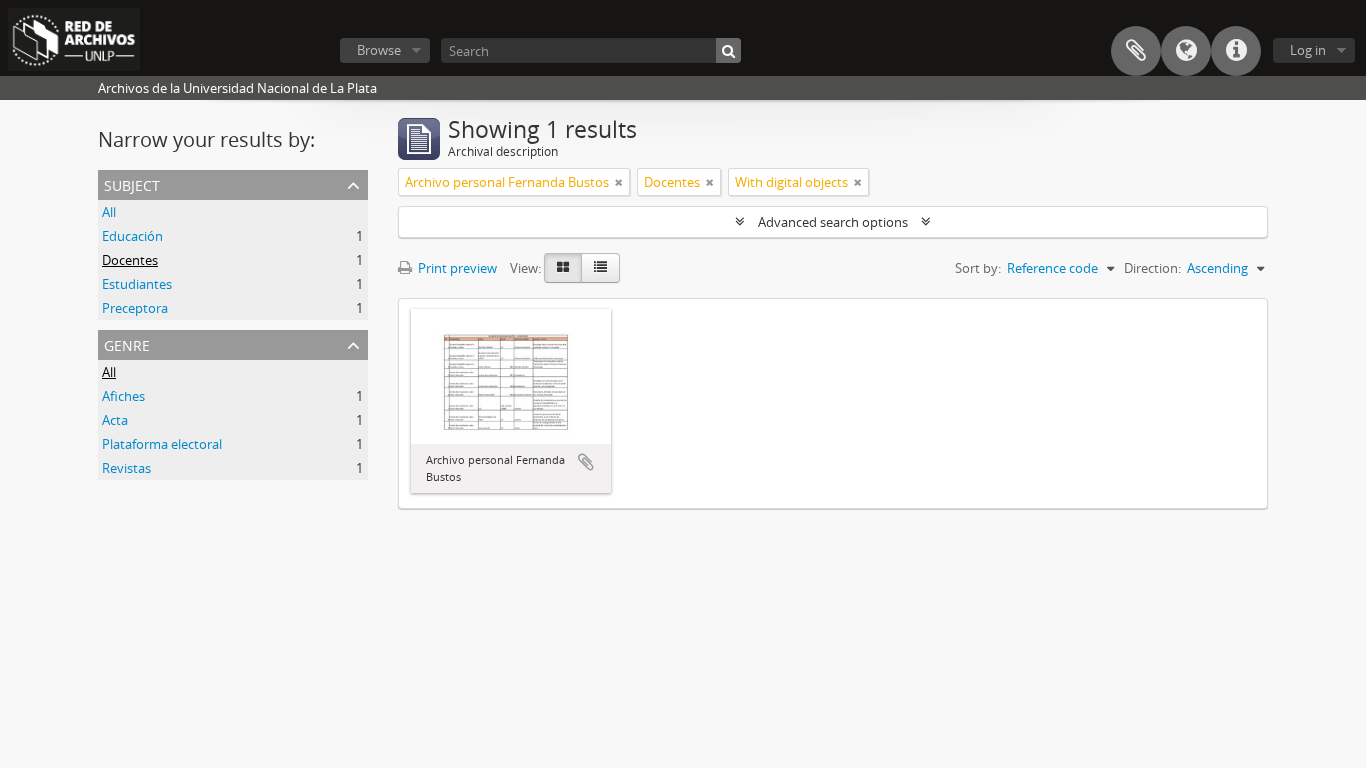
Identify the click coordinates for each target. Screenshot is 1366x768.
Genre (127, 343)
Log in (1308, 50)
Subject (132, 183)
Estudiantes (137, 284)
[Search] (728, 50)
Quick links (1236, 51)
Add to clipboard (586, 462)
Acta (115, 420)
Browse (379, 50)
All (109, 212)
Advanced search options (833, 222)
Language (1186, 51)
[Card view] (563, 268)
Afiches (123, 396)
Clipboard (1136, 51)
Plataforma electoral (162, 444)
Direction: (1152, 268)
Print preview (456, 268)
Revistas (126, 468)
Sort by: (978, 268)
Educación (132, 236)
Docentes (130, 260)
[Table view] (600, 268)
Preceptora (135, 308)
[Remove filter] (619, 182)
